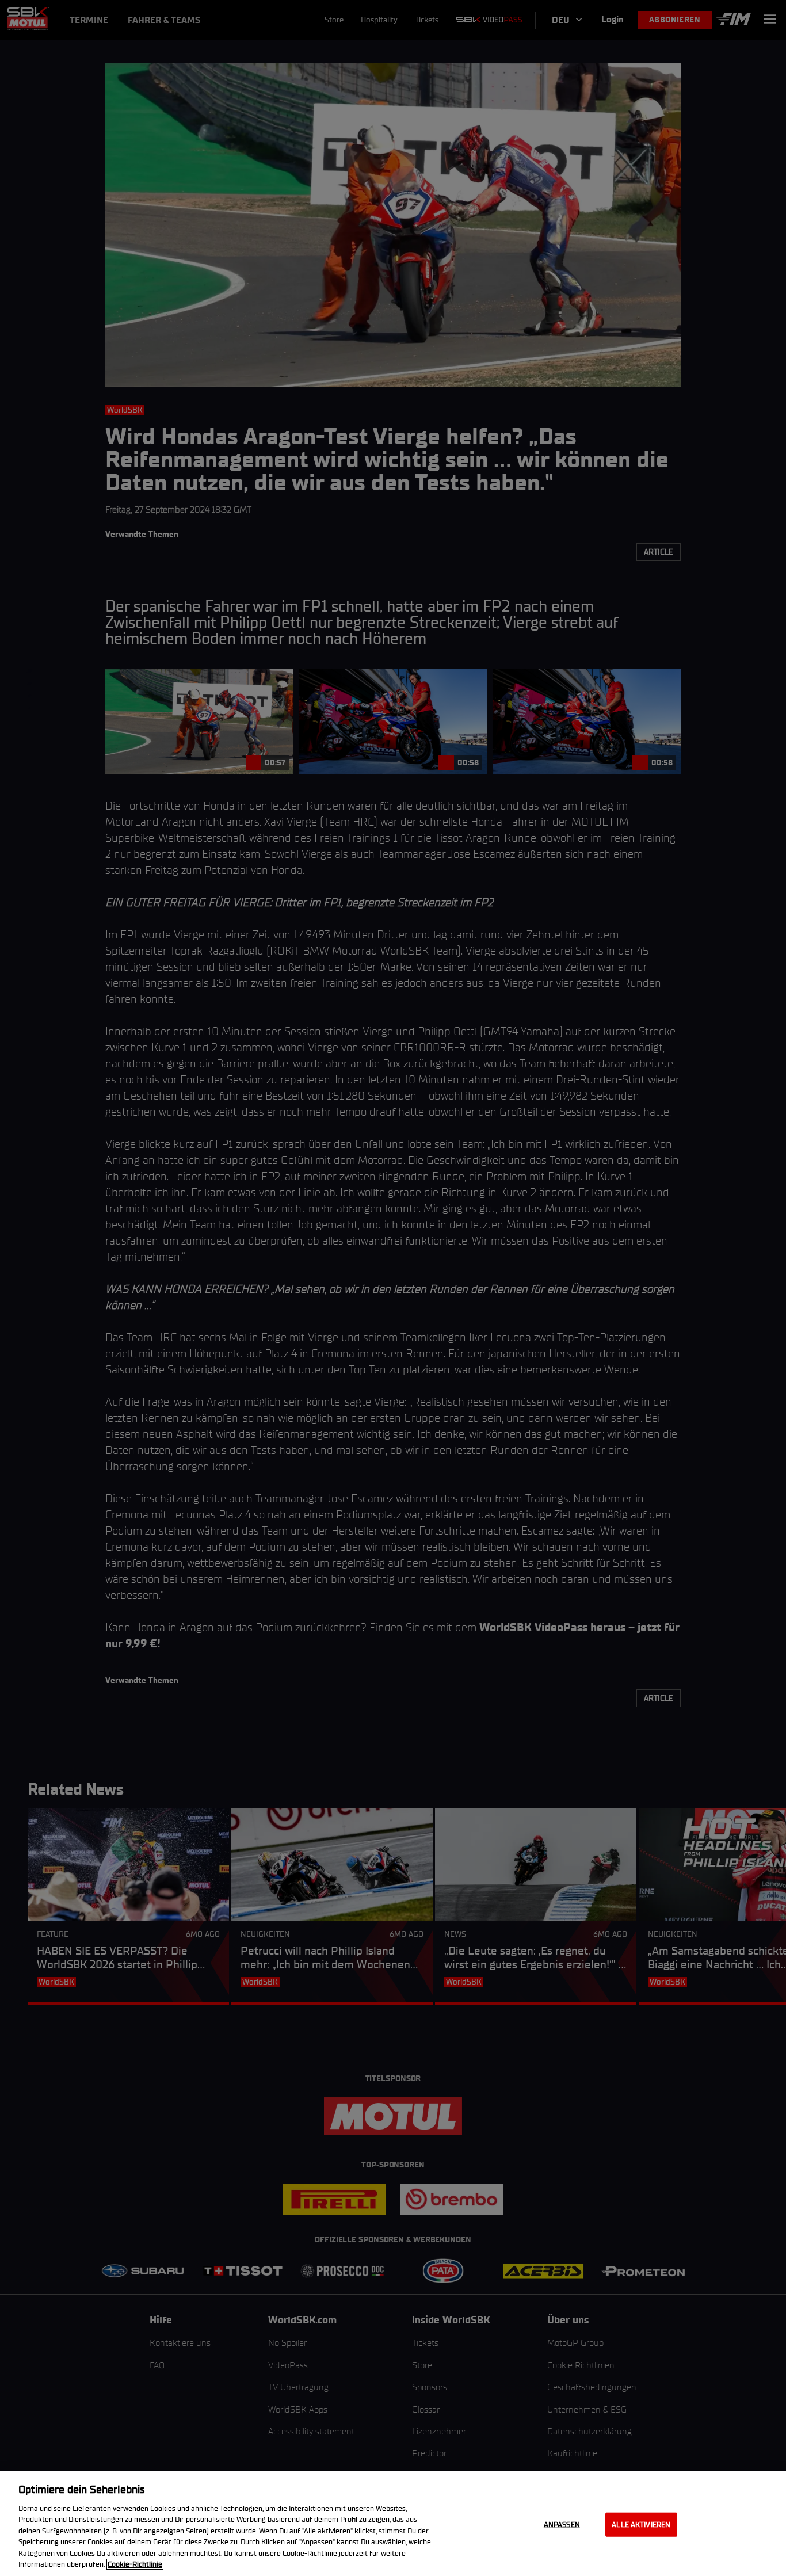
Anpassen (562, 2525)
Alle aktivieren (641, 2525)
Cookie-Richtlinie (135, 2564)
